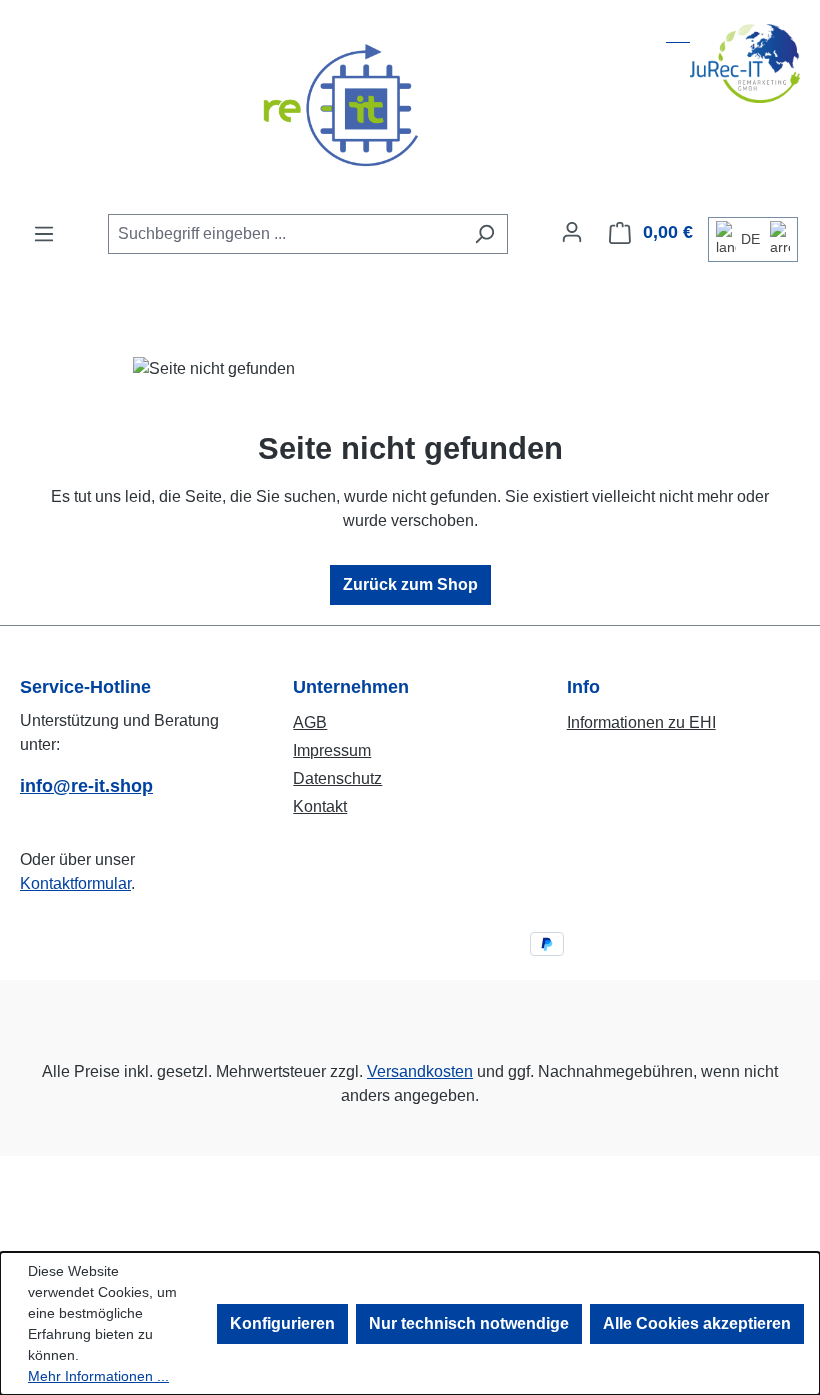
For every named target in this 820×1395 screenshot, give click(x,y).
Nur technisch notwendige (469, 1323)
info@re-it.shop (86, 786)
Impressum (332, 750)
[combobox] (285, 234)
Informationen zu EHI (641, 722)
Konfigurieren (282, 1323)
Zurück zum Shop (410, 584)
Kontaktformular (75, 883)
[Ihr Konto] (572, 232)
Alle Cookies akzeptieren (697, 1323)
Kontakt (320, 806)
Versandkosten (420, 1071)
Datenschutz (337, 778)
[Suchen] (484, 234)
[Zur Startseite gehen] (410, 106)
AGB (310, 722)
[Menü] (44, 234)
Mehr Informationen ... (98, 1376)
